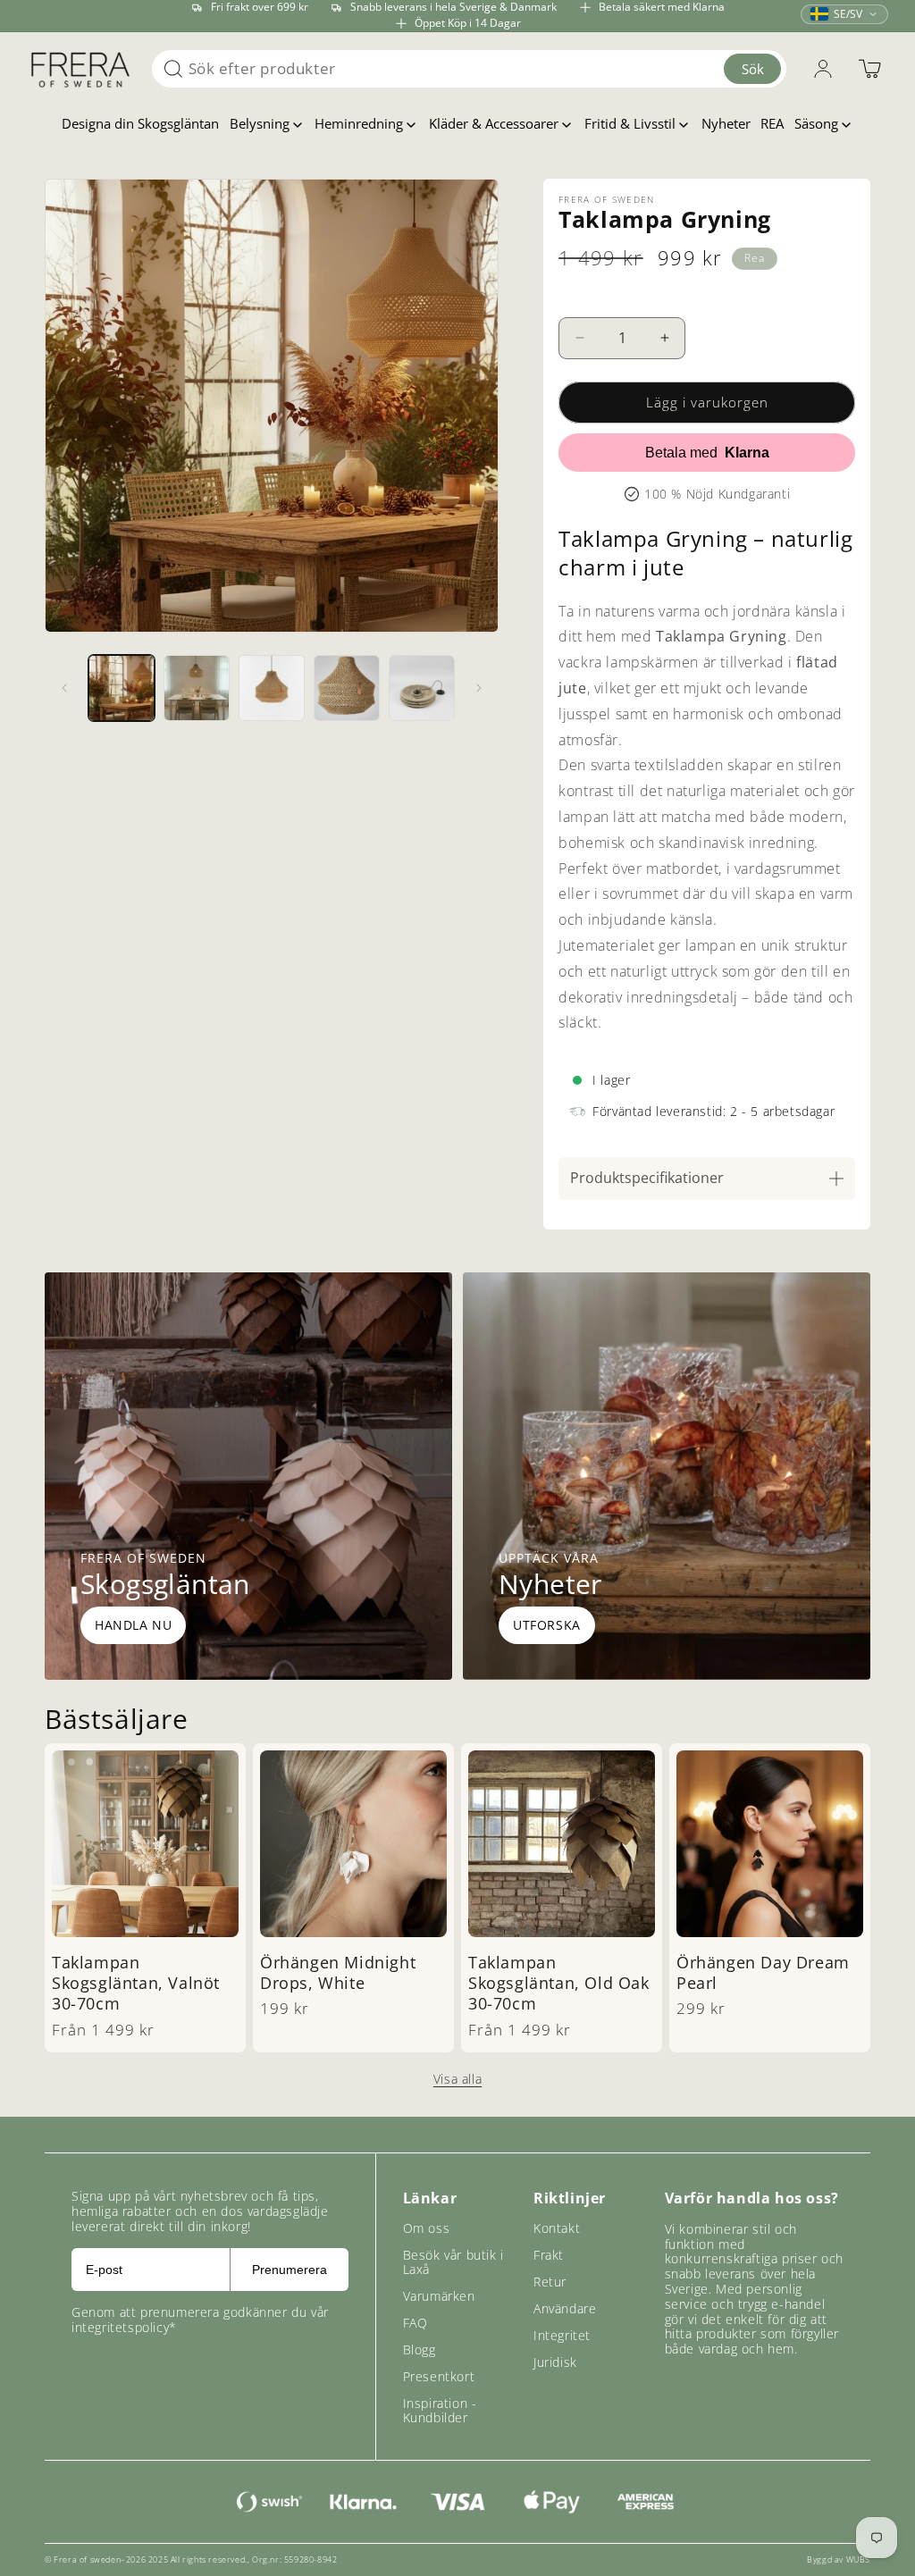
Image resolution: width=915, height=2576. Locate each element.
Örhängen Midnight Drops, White (338, 1973)
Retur (550, 2282)
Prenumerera (290, 2270)
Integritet (562, 2335)
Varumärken (439, 2296)
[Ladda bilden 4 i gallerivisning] (347, 688)
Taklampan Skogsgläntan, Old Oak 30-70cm (559, 1984)
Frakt (549, 2255)
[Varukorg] (869, 69)
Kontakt (557, 2228)
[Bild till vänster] (64, 688)
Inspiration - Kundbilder (440, 2410)
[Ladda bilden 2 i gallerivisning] (197, 688)
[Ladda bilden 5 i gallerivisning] (422, 688)
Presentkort (439, 2376)
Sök (753, 69)
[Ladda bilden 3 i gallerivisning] (272, 688)
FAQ (416, 2323)
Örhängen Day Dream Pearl (763, 1973)
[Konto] (823, 69)
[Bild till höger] (479, 688)
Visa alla (457, 2079)
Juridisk (555, 2362)
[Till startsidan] (80, 69)
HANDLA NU (133, 1625)
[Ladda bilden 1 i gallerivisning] (122, 688)
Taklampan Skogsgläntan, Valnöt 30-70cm (136, 1984)
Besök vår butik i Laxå (453, 2262)
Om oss (427, 2228)
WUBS (858, 2559)
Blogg (420, 2349)
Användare (565, 2308)
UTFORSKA (547, 1625)
